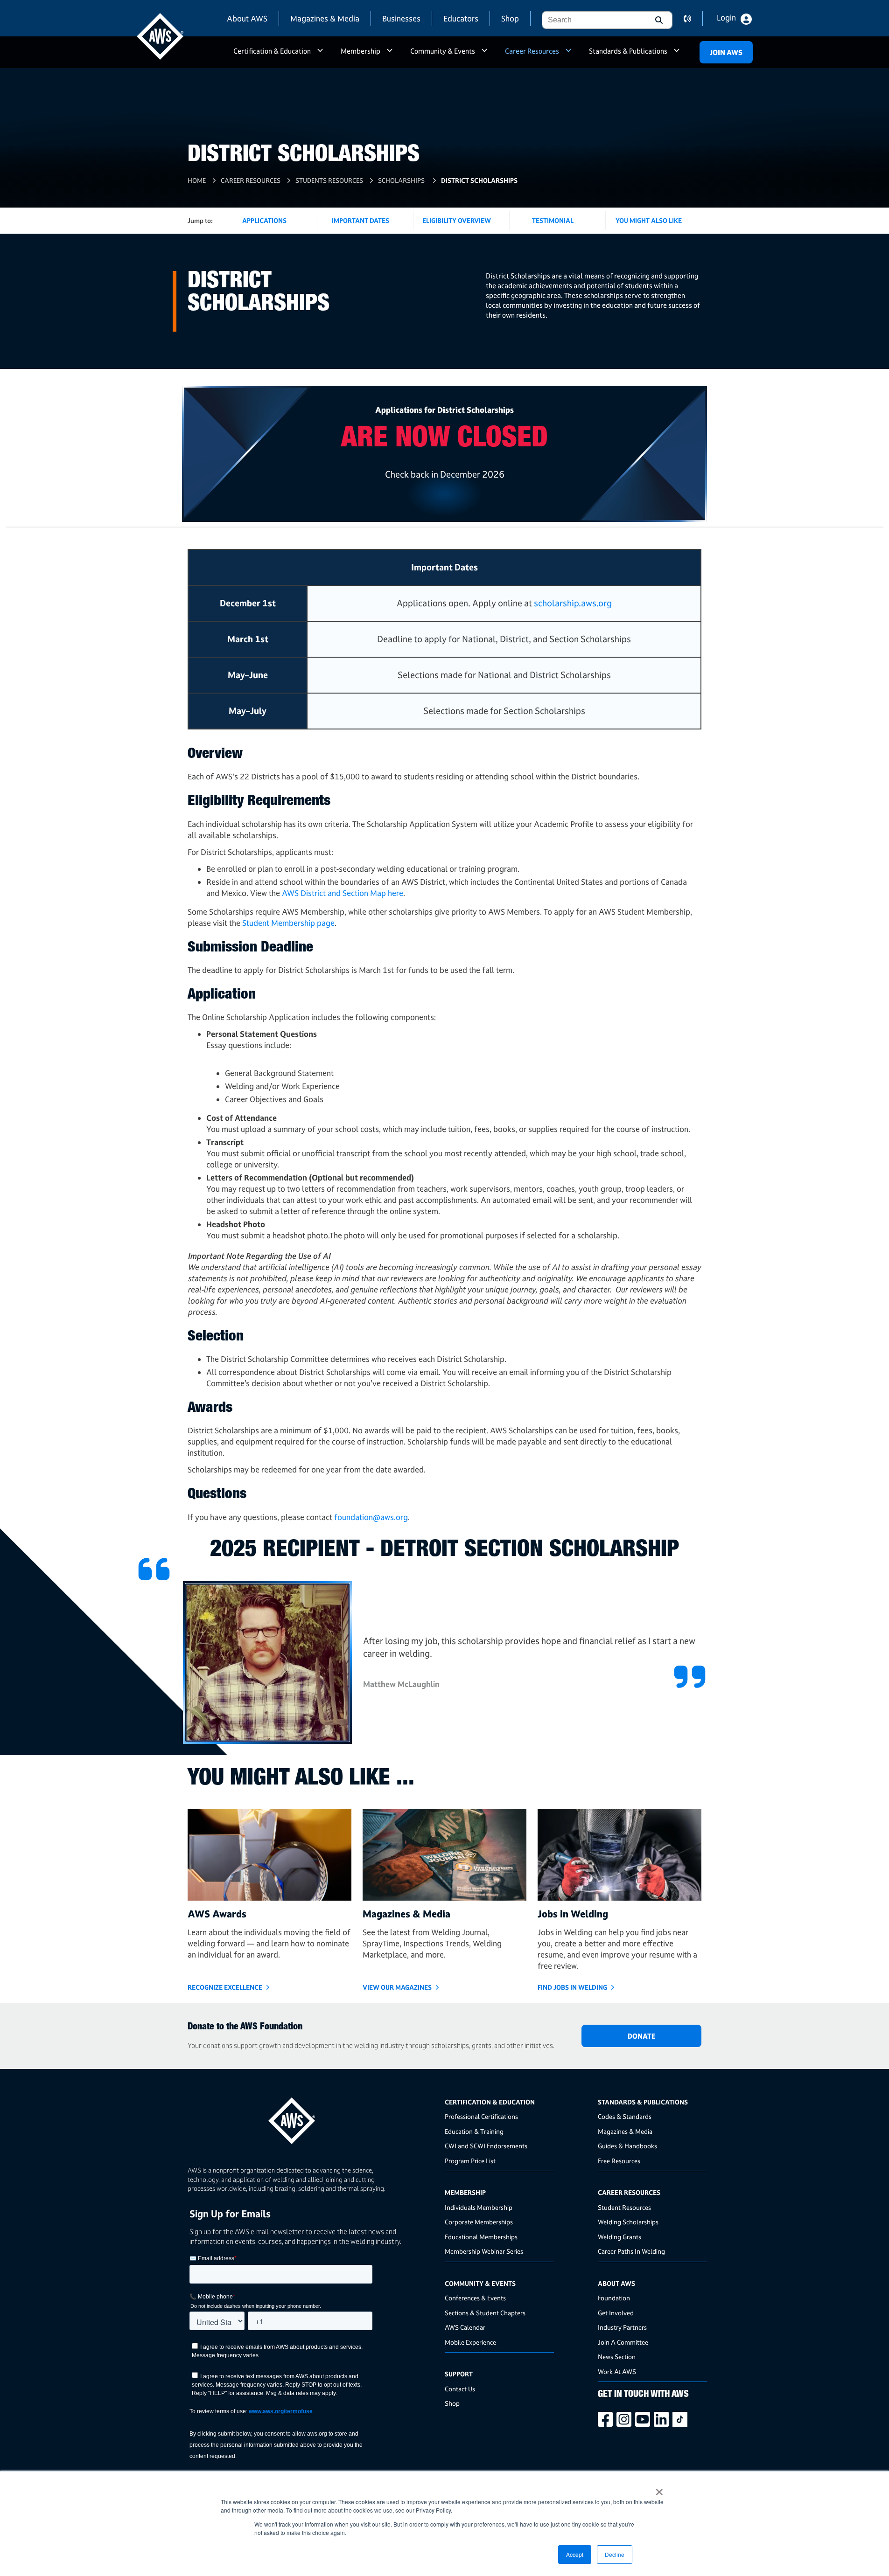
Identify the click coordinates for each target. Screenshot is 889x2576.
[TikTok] (682, 2419)
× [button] (659, 2489)
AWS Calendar (465, 2327)
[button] (658, 20)
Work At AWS (617, 2371)
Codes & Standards (625, 2116)
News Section (617, 2357)
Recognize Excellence (225, 1987)
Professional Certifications (481, 2116)
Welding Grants (619, 2237)
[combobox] (593, 20)
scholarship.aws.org (573, 603)
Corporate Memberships (479, 2222)
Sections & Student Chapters (485, 2313)
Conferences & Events (475, 2298)
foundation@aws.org (371, 1517)
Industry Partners (622, 2327)
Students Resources (329, 180)
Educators (461, 18)
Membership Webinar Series (484, 2251)
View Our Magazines (397, 1987)
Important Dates (360, 220)
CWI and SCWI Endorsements (486, 2146)
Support (459, 2374)
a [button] (320, 55)
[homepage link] (313, 2117)
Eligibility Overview (457, 220)
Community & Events (443, 51)
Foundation (614, 2298)
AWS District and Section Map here (343, 893)
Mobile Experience (470, 2342)
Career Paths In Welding (631, 2251)
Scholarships (402, 180)
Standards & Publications (628, 51)
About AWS (247, 18)
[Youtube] (644, 2419)
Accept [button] (575, 2554)
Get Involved (616, 2313)
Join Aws (726, 52)
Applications (264, 220)
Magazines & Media (325, 18)
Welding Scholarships (628, 2222)
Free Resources (619, 2161)
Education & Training (474, 2131)
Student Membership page (288, 923)
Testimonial (553, 220)
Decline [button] (615, 2554)
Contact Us (460, 2389)
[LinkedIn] (663, 2419)
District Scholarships (479, 180)
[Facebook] (607, 2419)
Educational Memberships (481, 2237)
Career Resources (532, 51)
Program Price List (470, 2161)
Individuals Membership (479, 2207)
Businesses (401, 18)
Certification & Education (272, 51)
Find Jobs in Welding (572, 1987)
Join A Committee (623, 2342)
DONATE (641, 2036)
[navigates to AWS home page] (160, 36)
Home (197, 180)
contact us (693, 19)
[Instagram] (626, 2419)
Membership (360, 51)
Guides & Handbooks (627, 2146)
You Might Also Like (649, 220)
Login (726, 18)
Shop (510, 18)
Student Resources (624, 2207)
